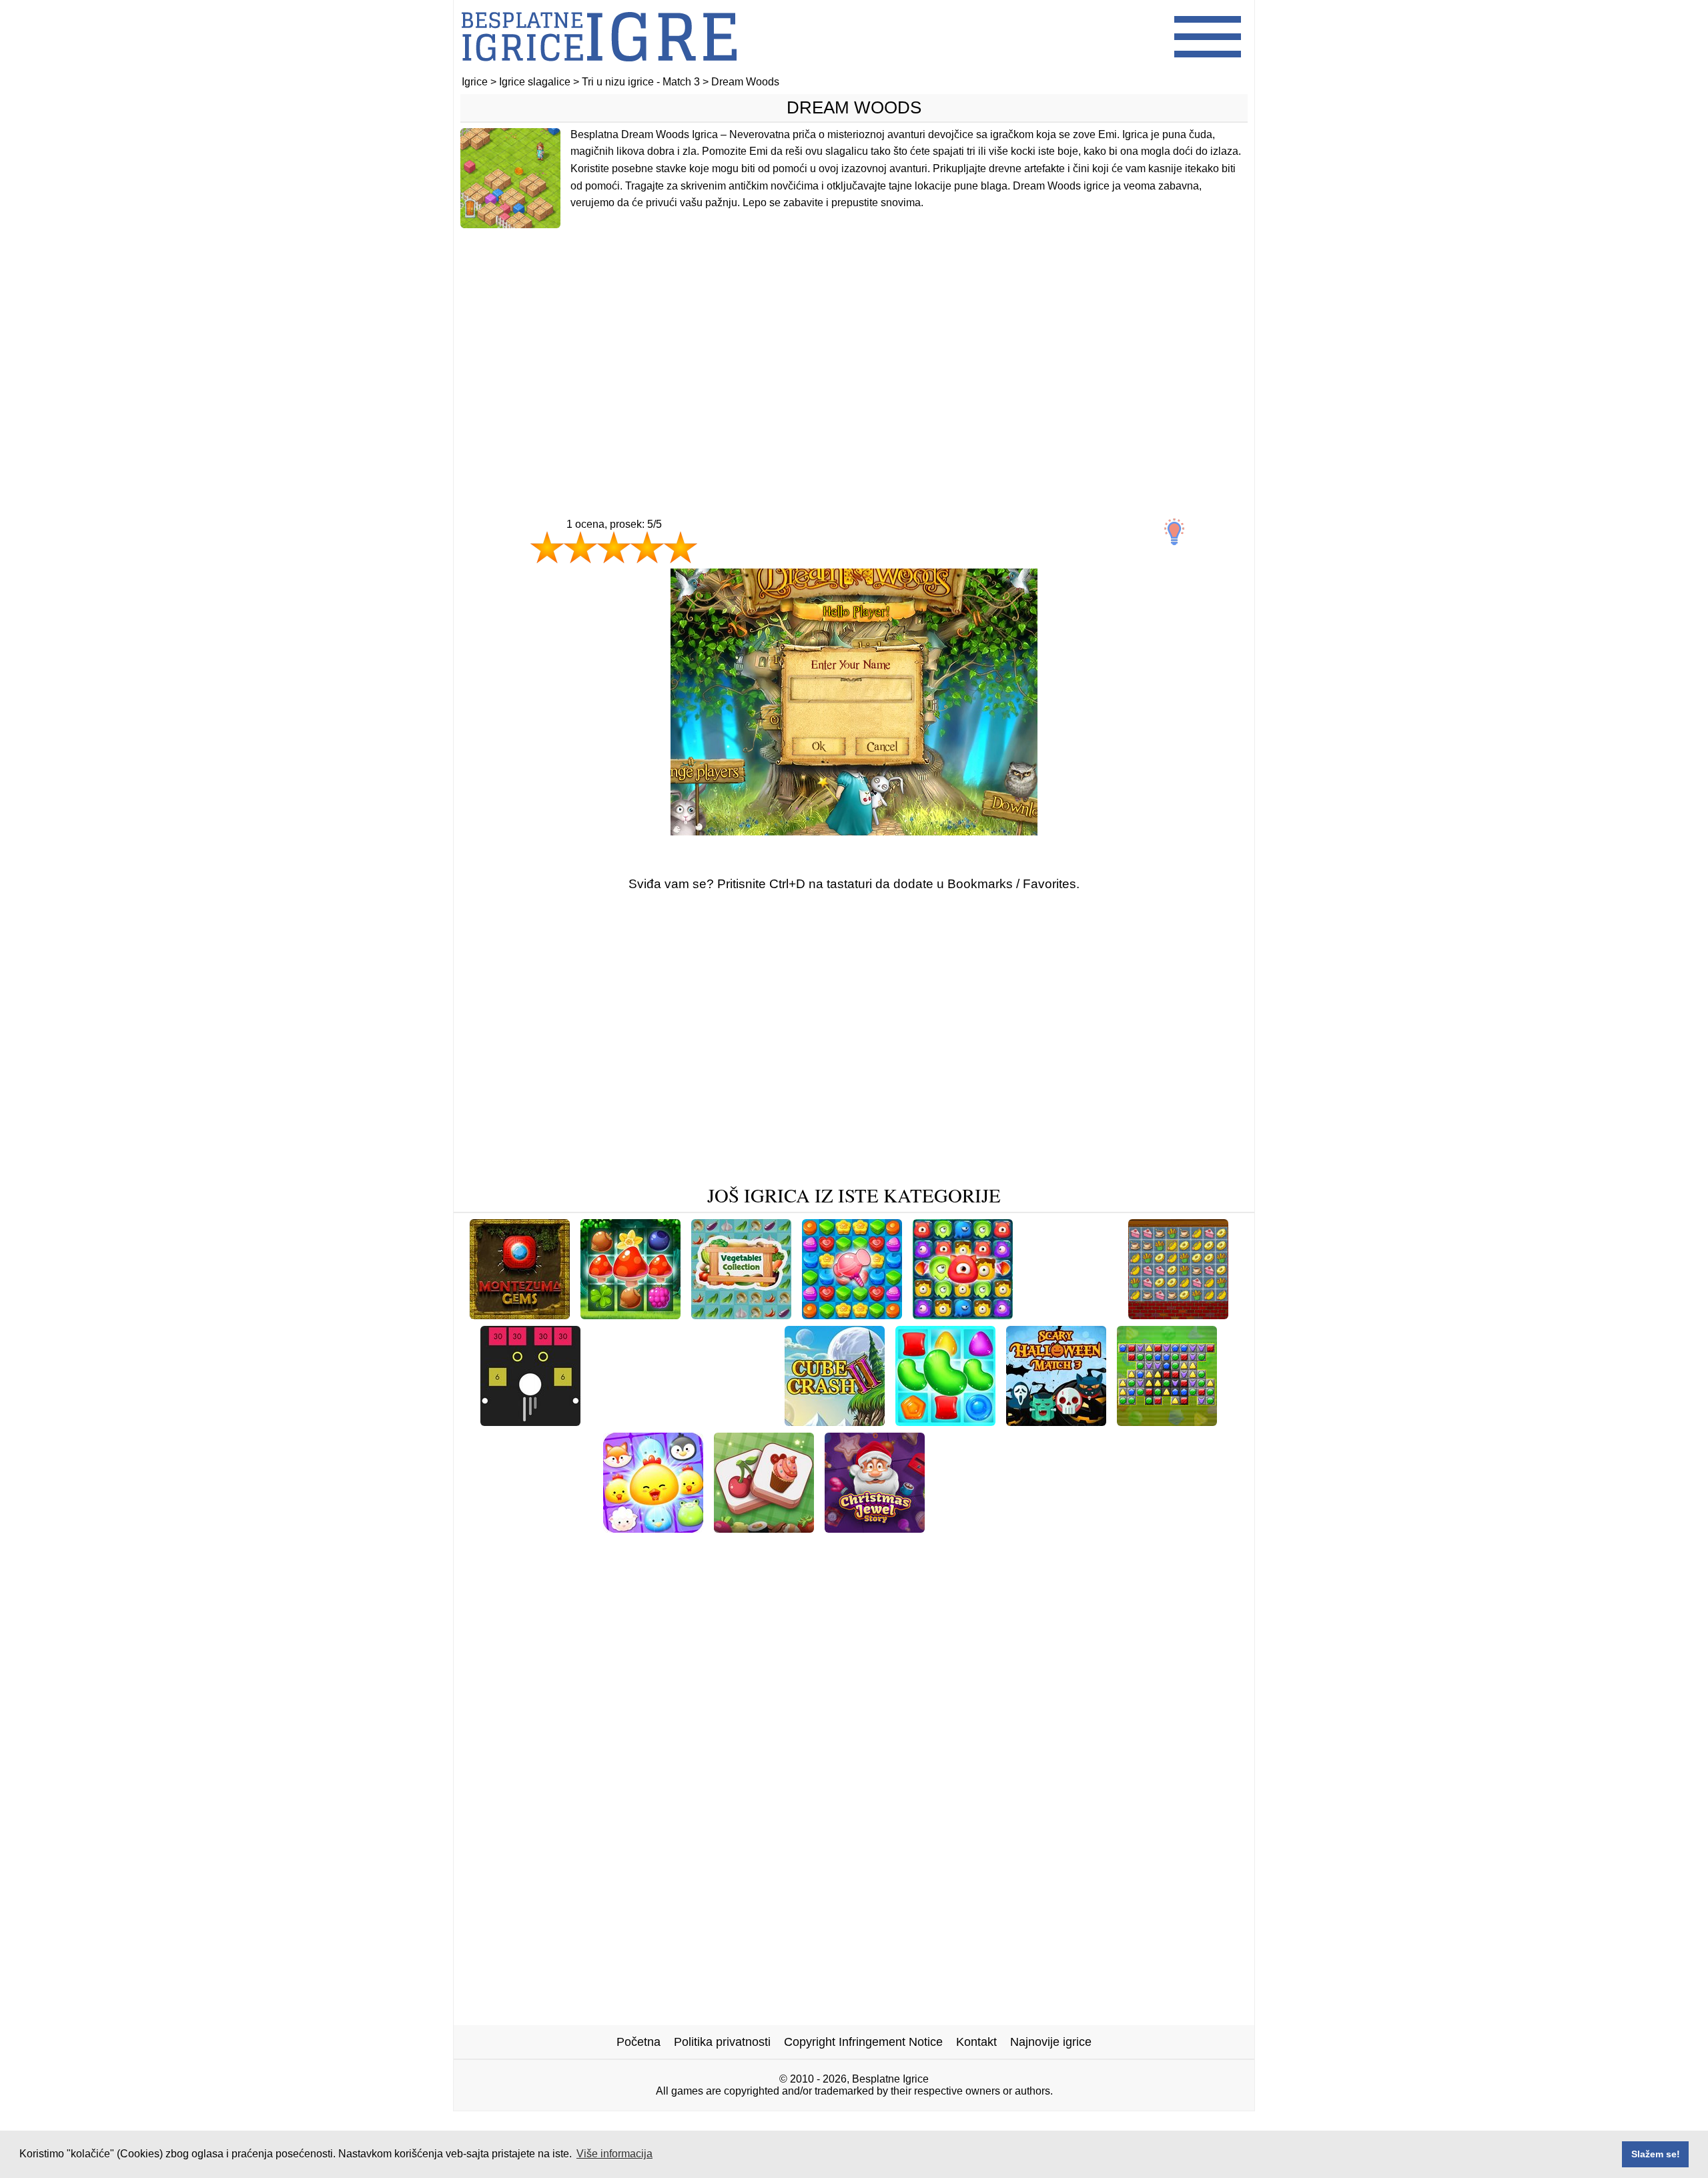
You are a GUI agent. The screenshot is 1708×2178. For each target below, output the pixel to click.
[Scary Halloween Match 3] (1056, 1421)
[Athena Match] (531, 1548)
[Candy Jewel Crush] (852, 1314)
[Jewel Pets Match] (653, 1528)
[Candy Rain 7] (1196, 1528)
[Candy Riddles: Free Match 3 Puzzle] (773, 1548)
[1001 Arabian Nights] (1055, 1548)
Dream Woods (854, 107)
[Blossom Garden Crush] (526, 1528)
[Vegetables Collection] (741, 1314)
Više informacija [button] (614, 2154)
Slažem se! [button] (1656, 2154)
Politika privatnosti (722, 2042)
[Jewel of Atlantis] (935, 1548)
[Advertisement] (854, 345)
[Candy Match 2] (945, 1421)
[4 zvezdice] (647, 547)
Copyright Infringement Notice (863, 2042)
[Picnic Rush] (622, 1548)
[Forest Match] (630, 1314)
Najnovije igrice (1051, 2042)
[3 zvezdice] (614, 547)
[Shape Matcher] (1167, 1421)
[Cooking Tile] (764, 1528)
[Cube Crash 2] (835, 1421)
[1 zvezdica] (547, 547)
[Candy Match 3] (982, 1528)
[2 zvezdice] (580, 547)
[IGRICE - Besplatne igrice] (599, 70)
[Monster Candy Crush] (963, 1314)
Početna (638, 2042)
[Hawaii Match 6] (639, 1421)
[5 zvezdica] (681, 547)
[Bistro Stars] (1178, 1314)
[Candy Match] (1168, 1548)
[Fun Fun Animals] (1091, 1528)
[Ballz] (530, 1421)
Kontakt (976, 2042)
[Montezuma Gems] (520, 1314)
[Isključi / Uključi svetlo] (1174, 532)
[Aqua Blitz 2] (849, 1569)
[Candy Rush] (736, 1421)
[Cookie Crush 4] (1071, 1314)
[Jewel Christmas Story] (875, 1528)
